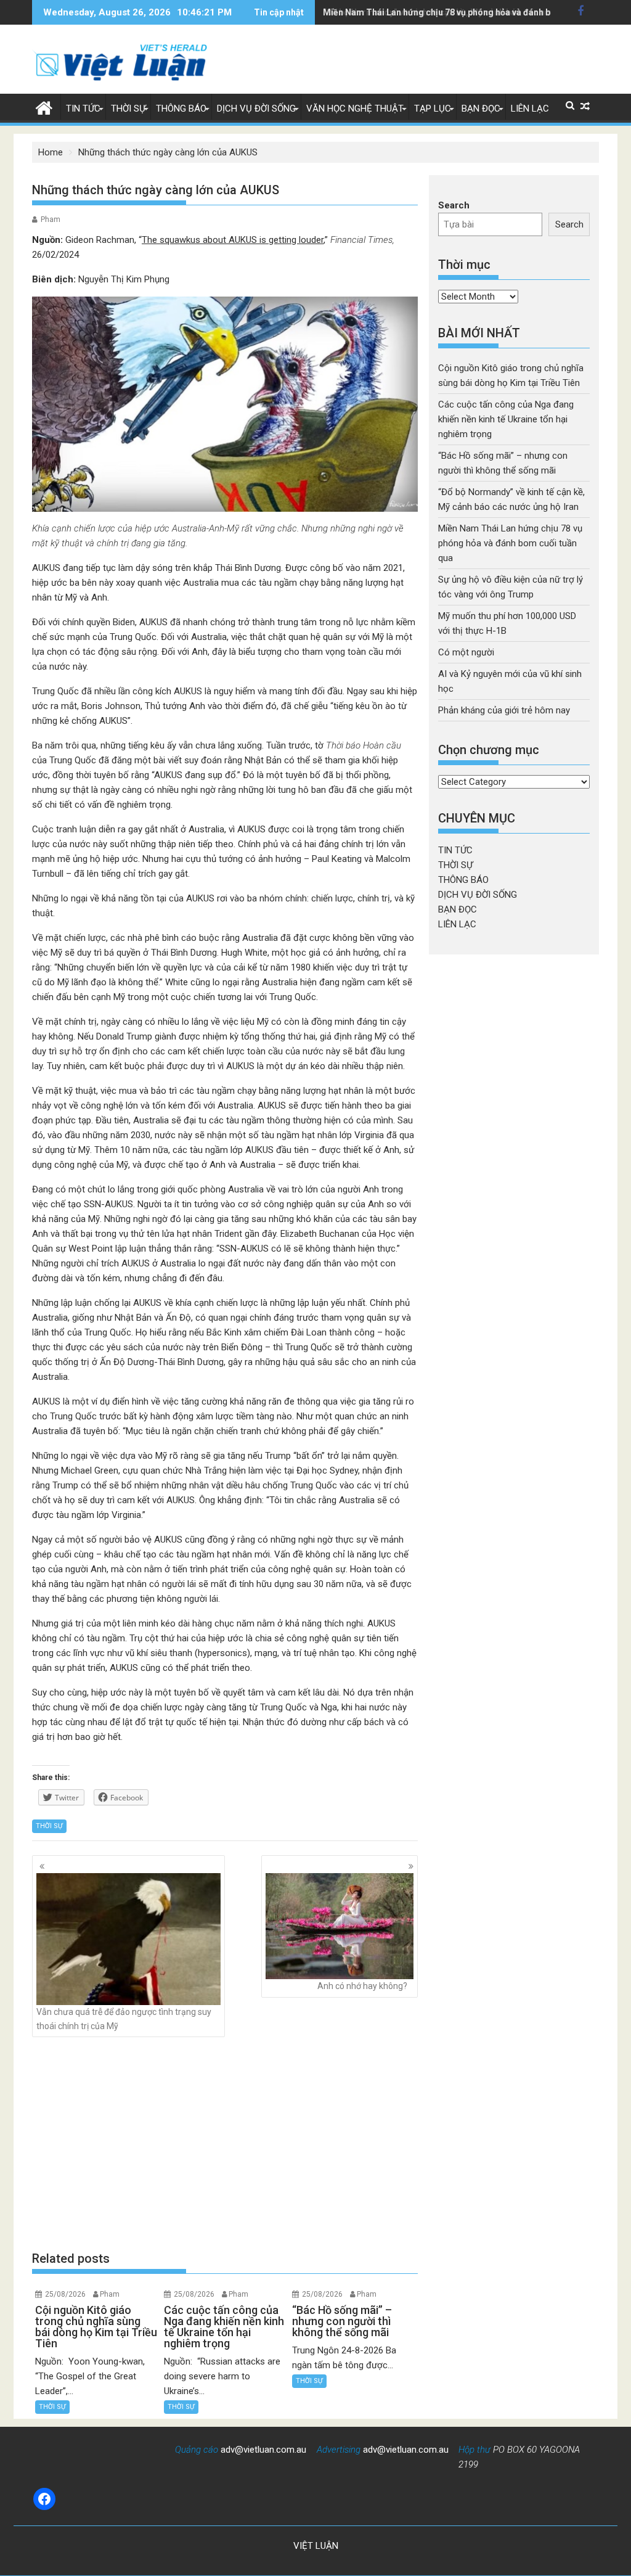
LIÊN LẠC (530, 109)
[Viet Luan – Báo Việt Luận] (44, 107)
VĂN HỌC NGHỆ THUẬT (355, 109)
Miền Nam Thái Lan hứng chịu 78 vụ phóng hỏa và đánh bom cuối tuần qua (471, 12)
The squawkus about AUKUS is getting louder (233, 240)
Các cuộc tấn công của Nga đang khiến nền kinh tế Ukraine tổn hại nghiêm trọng (506, 419)
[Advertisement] (225, 2144)
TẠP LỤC (433, 109)
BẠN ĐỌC (481, 109)
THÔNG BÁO (181, 109)
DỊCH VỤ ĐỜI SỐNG (256, 109)
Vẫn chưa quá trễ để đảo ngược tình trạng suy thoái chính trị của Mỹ (124, 2019)
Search (454, 205)
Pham (51, 219)
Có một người (466, 652)
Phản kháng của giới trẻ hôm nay (504, 710)
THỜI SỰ (128, 109)
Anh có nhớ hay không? (362, 1986)
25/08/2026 (65, 2294)
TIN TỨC (83, 109)
